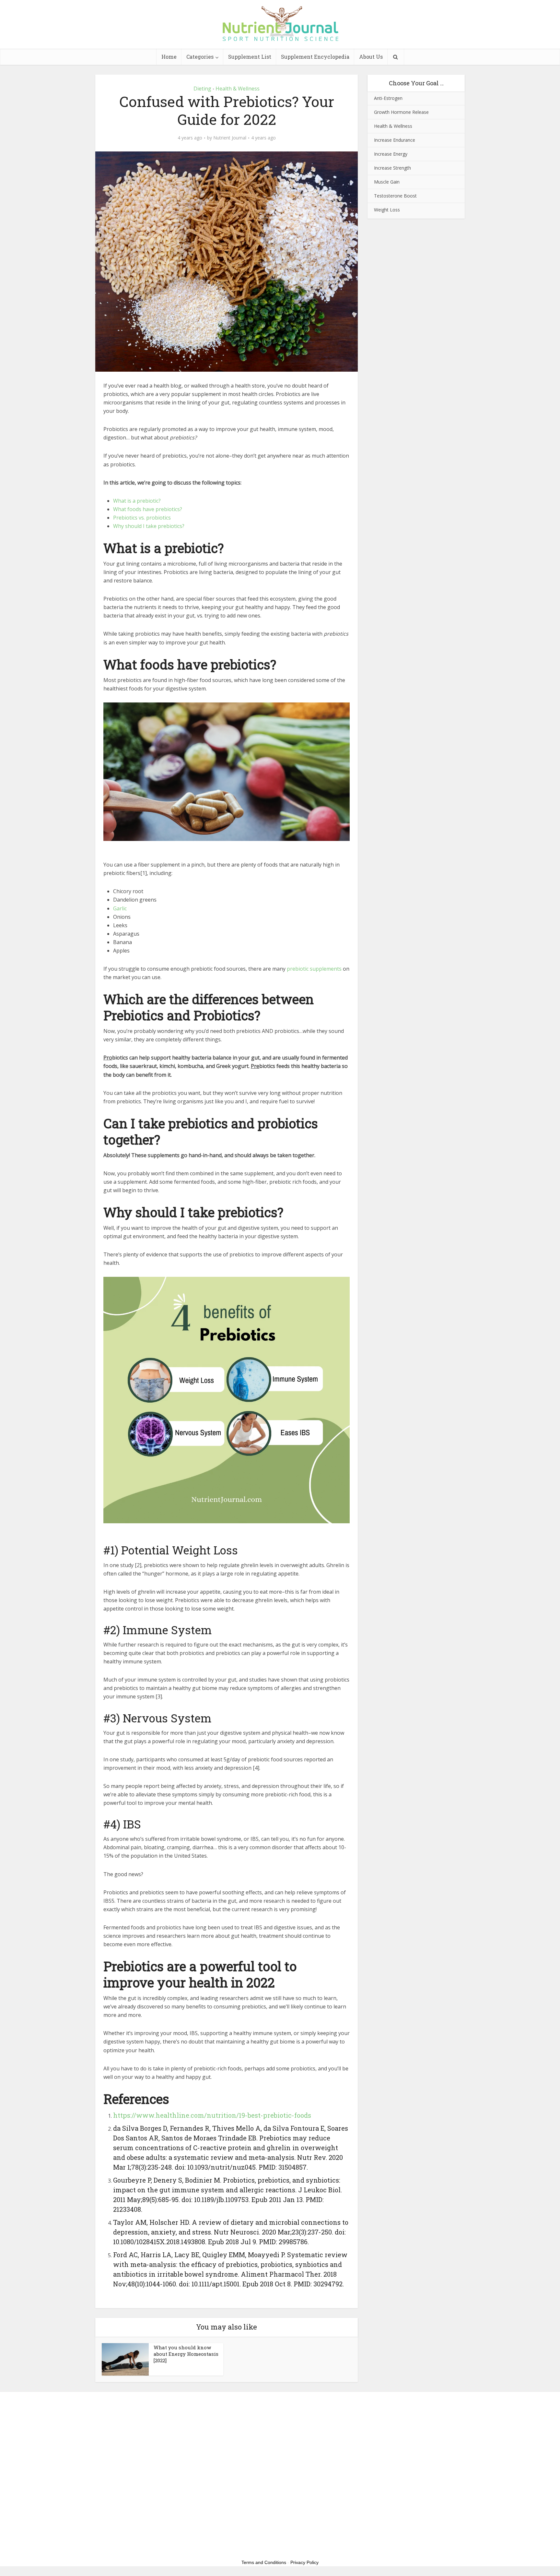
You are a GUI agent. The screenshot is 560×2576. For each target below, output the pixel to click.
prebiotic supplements (314, 969)
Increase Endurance (395, 140)
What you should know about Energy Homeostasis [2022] (186, 2354)
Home (169, 57)
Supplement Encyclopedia (315, 57)
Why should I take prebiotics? (149, 526)
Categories (200, 57)
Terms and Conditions (264, 2562)
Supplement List (250, 57)
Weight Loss (387, 210)
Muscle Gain (387, 182)
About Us (371, 57)
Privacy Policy (304, 2562)
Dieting (202, 89)
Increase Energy (391, 154)
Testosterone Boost (395, 196)
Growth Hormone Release (401, 112)
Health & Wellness (238, 89)
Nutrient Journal (230, 138)
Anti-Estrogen (388, 98)
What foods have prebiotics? (148, 509)
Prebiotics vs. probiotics (142, 518)
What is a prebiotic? (137, 501)
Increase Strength (392, 168)
